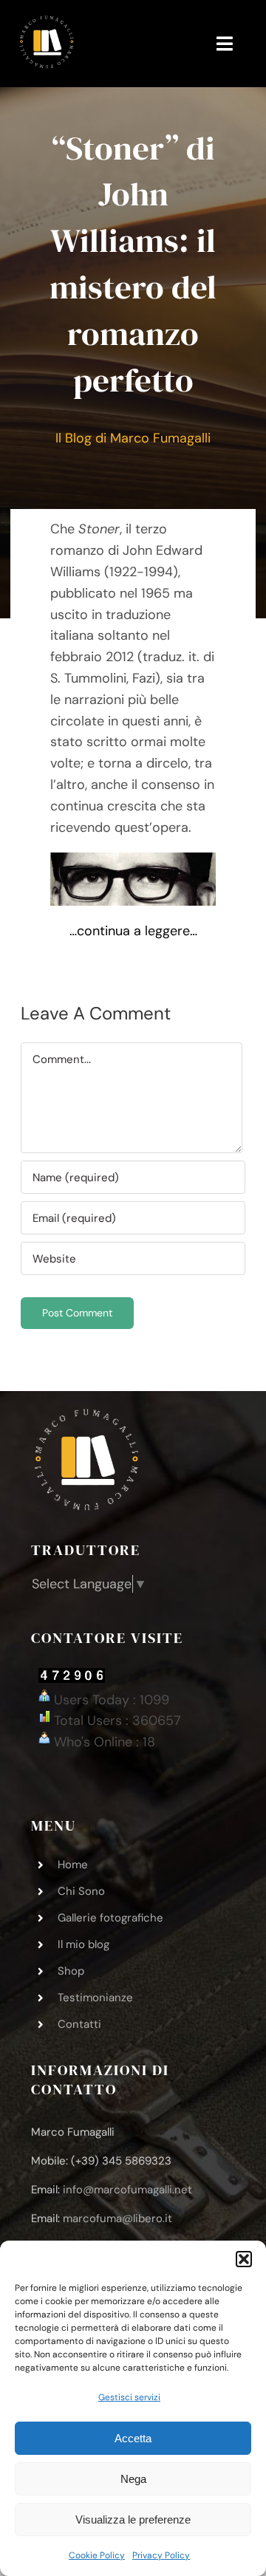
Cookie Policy (97, 2555)
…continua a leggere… (133, 931)
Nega (133, 2479)
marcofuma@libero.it (117, 2218)
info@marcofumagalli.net (127, 2190)
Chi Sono (81, 1891)
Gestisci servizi (129, 2397)
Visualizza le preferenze (133, 2519)
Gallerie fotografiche (110, 1918)
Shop (71, 1971)
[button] (244, 2259)
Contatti (79, 2024)
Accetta (133, 2438)
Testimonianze (95, 1998)
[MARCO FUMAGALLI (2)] (47, 21)
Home (73, 1865)
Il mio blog (83, 1944)
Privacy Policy (161, 2555)
